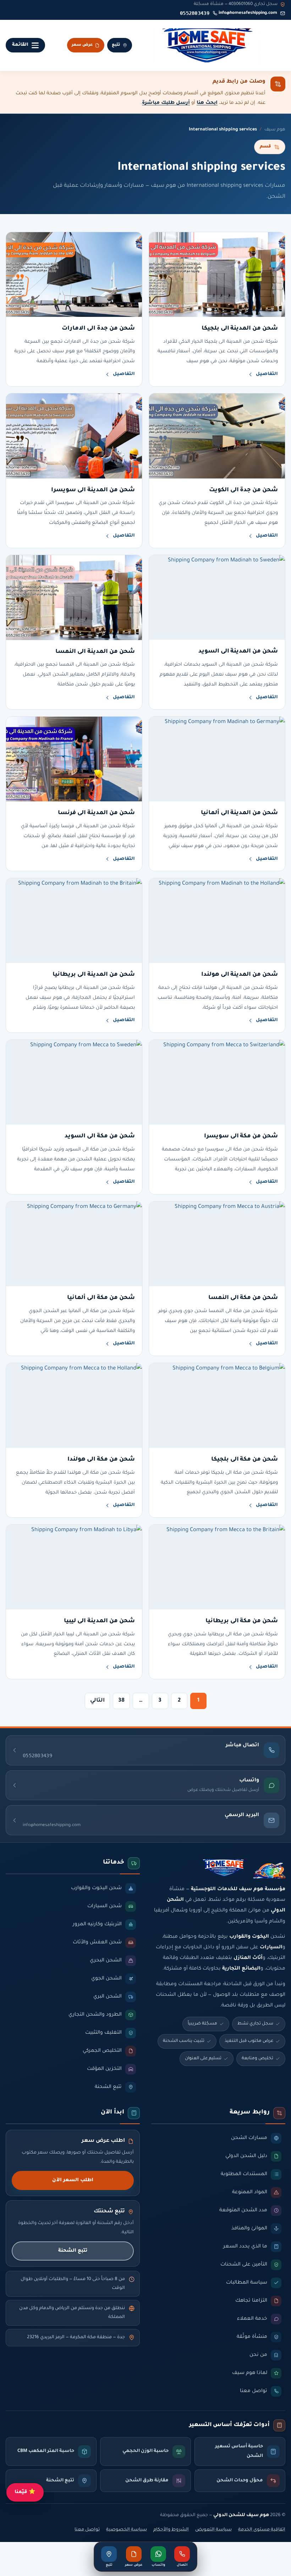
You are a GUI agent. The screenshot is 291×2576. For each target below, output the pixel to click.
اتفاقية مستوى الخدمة (262, 2530)
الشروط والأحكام (171, 2530)
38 (121, 1701)
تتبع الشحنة (73, 2251)
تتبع (116, 45)
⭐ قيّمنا (25, 2492)
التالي (97, 1701)
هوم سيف (275, 130)
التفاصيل (267, 374)
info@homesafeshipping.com (248, 13)
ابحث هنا (207, 103)
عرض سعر (82, 45)
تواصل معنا (87, 2530)
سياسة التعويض (213, 2530)
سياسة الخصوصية (127, 2530)
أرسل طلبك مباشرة (166, 103)
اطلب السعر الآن (73, 2180)
